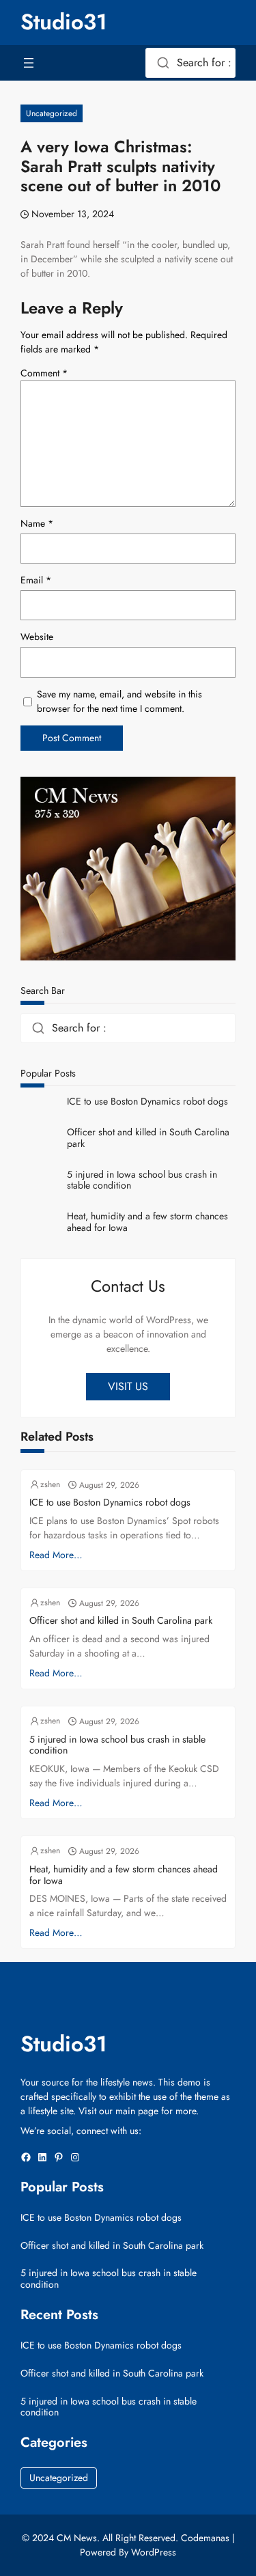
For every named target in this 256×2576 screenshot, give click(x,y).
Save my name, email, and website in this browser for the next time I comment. (119, 701)
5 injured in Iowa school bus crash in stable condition (142, 1180)
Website (37, 637)
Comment (44, 373)
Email (36, 580)
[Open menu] (29, 63)
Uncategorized (52, 113)
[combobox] (190, 63)
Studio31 (64, 22)
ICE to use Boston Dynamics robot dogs (147, 1102)
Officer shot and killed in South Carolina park (148, 1138)
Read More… (56, 1555)
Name (37, 523)
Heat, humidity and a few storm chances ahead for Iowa (147, 1222)
